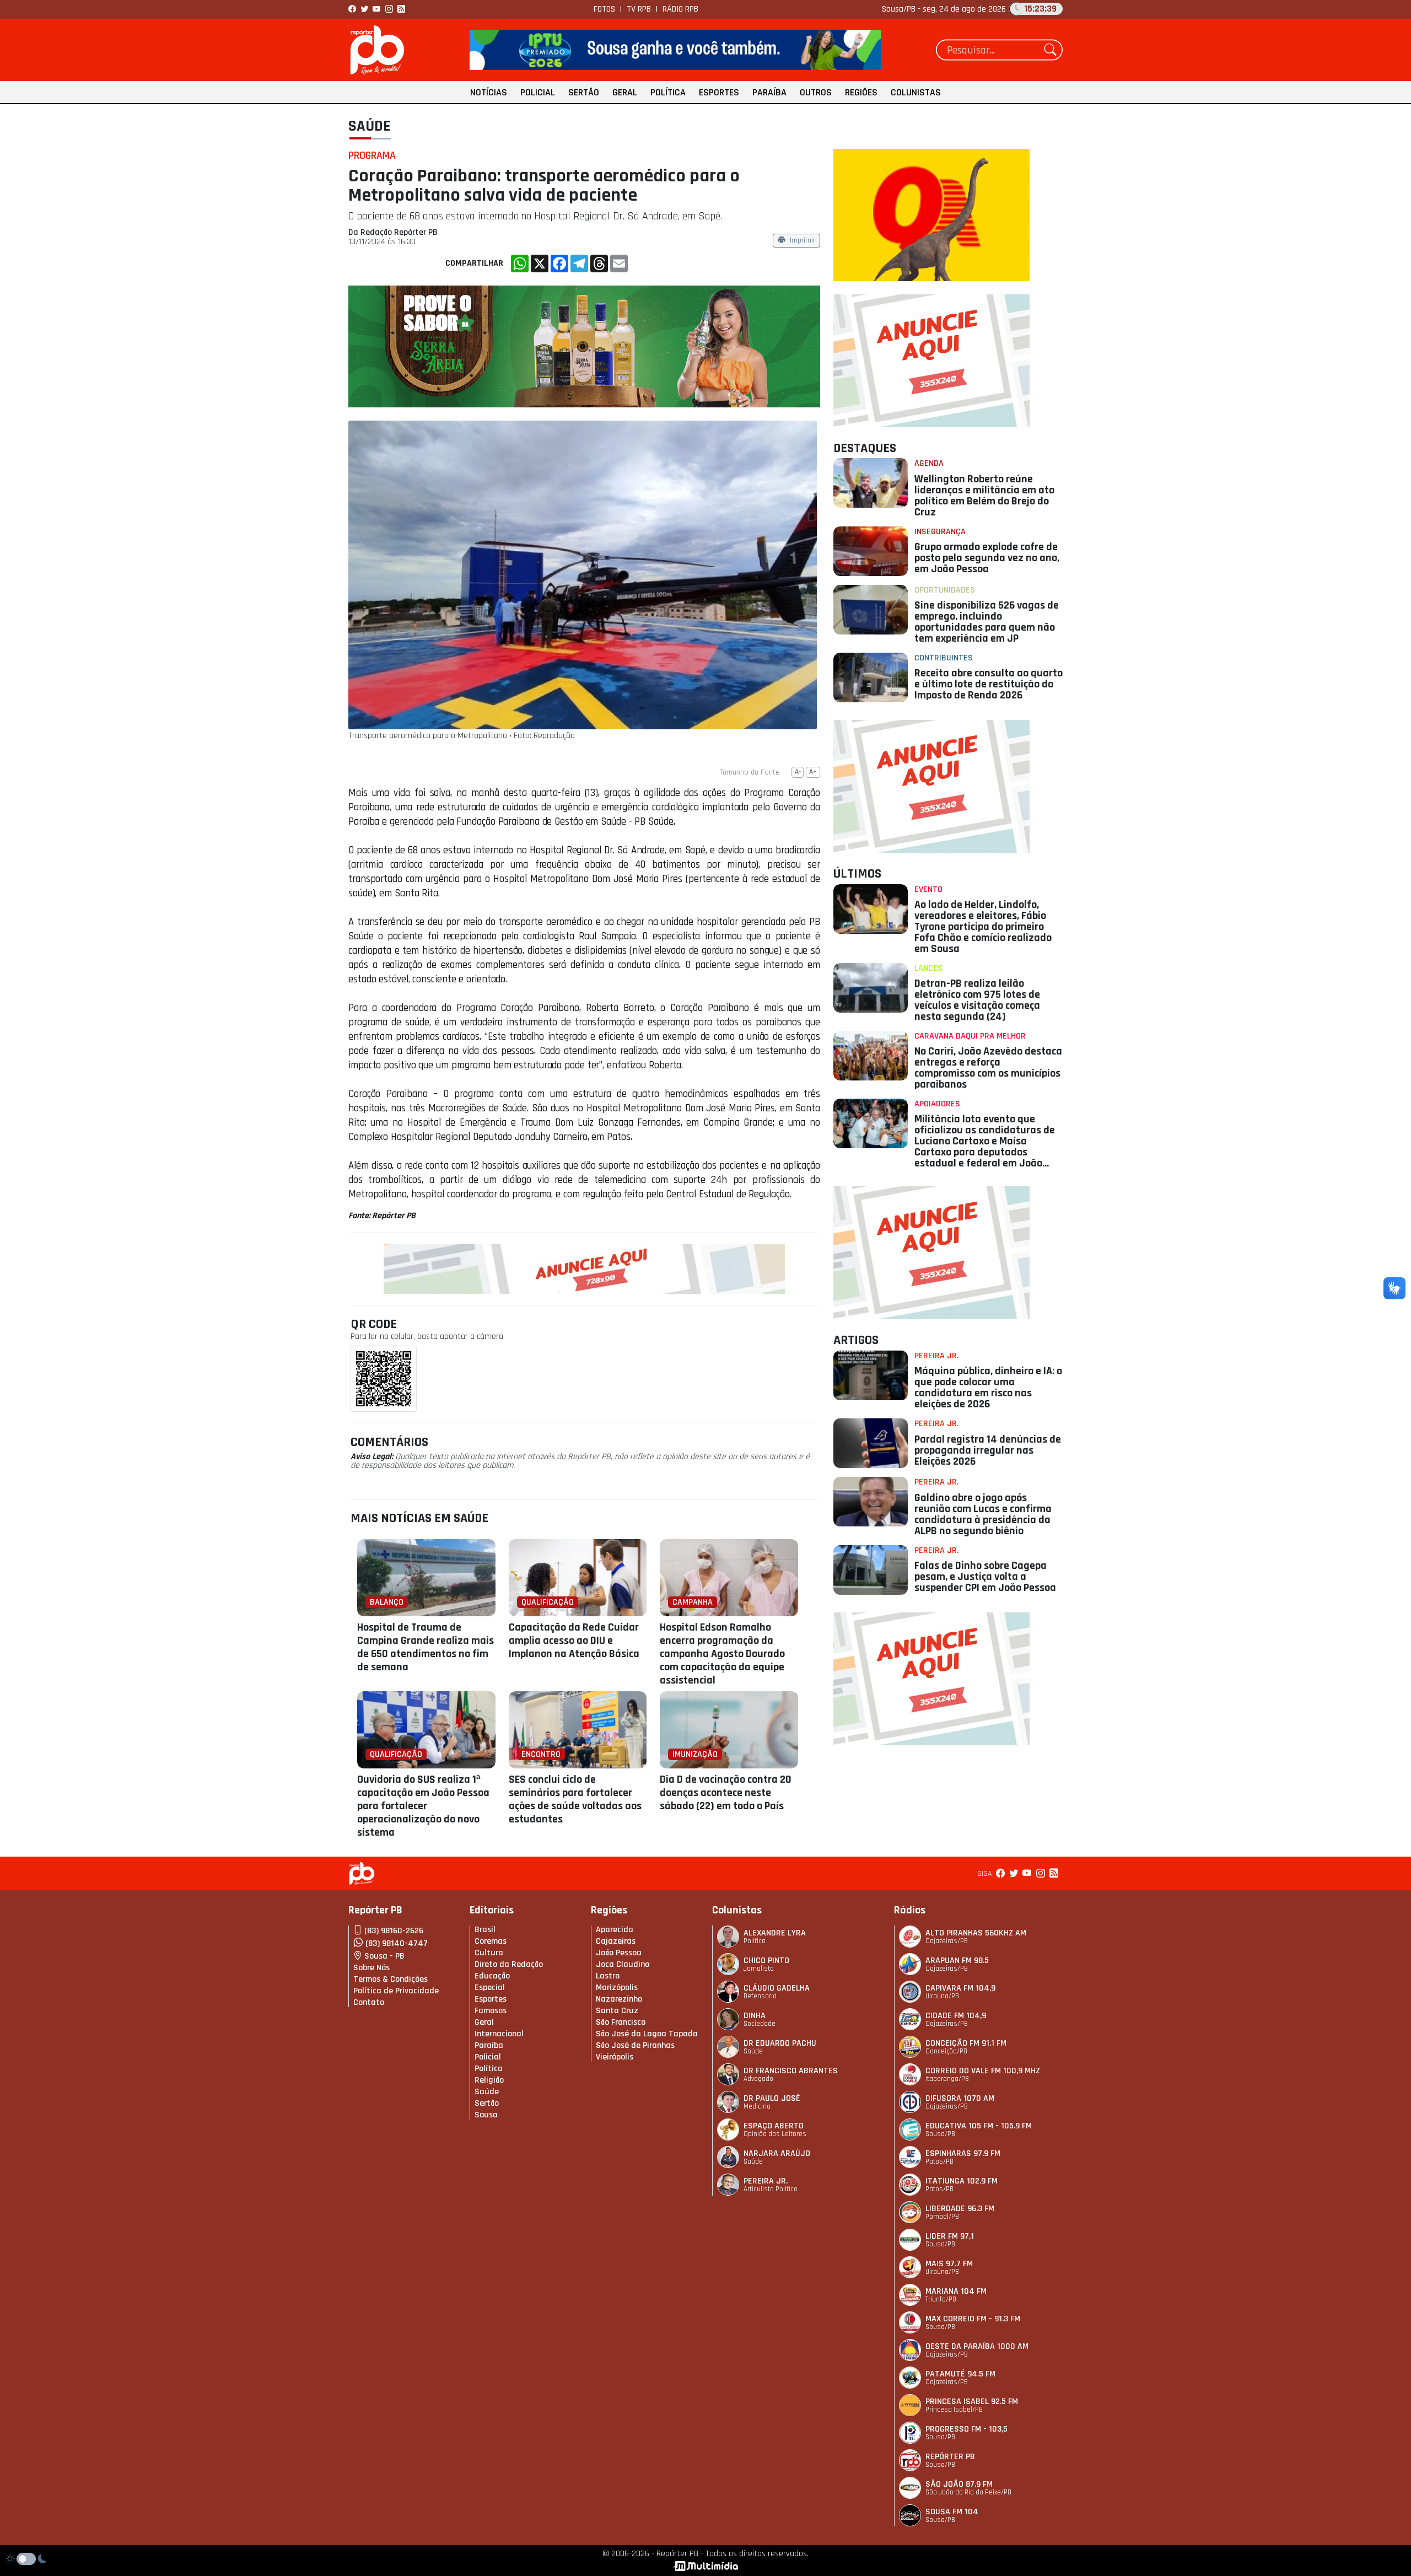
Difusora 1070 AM (960, 2098)
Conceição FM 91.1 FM (966, 2043)
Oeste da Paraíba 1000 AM (977, 2346)
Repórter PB (950, 2457)
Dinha (755, 2016)
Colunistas (916, 92)
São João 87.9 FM (959, 2484)
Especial (490, 1988)
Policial (538, 92)
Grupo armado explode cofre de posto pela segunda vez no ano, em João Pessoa (987, 558)
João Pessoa (619, 1953)
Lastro (608, 1976)
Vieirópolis (615, 2057)
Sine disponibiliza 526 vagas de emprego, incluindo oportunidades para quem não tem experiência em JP (987, 622)
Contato (369, 2002)
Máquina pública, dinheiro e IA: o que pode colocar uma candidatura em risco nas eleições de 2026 (988, 1388)
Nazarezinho (619, 1999)
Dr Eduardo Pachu (780, 2043)
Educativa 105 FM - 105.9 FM (979, 2126)
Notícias (489, 92)
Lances (928, 968)
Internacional (499, 2034)
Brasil (485, 1930)
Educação (492, 1976)
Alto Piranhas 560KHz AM (976, 1933)
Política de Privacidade (396, 1991)
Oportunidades (945, 590)
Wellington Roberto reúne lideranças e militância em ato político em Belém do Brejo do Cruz (984, 496)
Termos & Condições (391, 1979)
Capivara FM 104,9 (960, 1988)
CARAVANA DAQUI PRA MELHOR (970, 1036)
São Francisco (621, 2022)
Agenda (929, 463)
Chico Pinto (766, 1961)
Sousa (486, 2115)
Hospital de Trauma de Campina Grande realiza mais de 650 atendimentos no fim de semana (426, 1647)
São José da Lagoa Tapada (647, 2034)
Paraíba (769, 92)
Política (668, 92)
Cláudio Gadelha (777, 1988)
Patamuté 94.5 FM (960, 2374)
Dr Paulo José (772, 2098)
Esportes (719, 92)
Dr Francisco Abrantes (791, 2071)
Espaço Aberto (774, 2126)
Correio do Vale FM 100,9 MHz (983, 2071)
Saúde (370, 126)
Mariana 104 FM (956, 2291)
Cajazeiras (616, 1941)
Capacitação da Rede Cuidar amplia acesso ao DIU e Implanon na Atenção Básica (574, 1641)
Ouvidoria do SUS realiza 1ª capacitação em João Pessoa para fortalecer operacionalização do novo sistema (423, 1806)
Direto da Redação (509, 1964)
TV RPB (639, 9)
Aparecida (615, 1930)
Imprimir (803, 241)
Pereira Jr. (936, 1356)
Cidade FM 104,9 (956, 2016)
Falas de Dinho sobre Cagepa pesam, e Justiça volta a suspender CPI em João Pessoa (985, 1577)
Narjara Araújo (777, 2153)
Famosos (491, 2011)
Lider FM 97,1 (950, 2236)
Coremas (491, 1941)
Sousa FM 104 (952, 2512)
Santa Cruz (617, 2011)
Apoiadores (937, 1104)
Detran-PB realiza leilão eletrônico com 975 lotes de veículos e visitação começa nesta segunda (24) (977, 1000)
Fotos (604, 9)
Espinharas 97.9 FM (963, 2153)
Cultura (489, 1953)
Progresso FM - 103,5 (966, 2429)
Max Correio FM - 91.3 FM (973, 2319)
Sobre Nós (371, 1968)
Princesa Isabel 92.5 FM (972, 2402)
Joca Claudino (623, 1964)
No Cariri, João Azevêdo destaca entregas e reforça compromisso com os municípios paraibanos (988, 1068)
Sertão (584, 92)
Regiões (861, 92)
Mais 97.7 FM (949, 2264)
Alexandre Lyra (775, 1933)
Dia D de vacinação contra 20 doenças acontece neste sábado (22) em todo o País (726, 1793)
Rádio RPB (680, 9)
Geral (625, 92)
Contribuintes (944, 658)
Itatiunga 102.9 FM (962, 2181)
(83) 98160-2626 (394, 1931)
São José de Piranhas (635, 2045)
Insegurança (940, 532)
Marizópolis (617, 1988)
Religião (489, 2080)
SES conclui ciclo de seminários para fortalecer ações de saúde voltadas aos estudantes (575, 1799)
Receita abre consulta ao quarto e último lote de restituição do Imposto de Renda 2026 (989, 684)
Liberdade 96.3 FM (960, 2209)
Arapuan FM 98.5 (957, 1961)
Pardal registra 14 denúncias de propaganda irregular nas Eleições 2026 (988, 1450)
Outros (816, 92)
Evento (928, 889)
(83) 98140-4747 (397, 1943)
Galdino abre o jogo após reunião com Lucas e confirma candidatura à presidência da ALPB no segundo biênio (983, 1514)
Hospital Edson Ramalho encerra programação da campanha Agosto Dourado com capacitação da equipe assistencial (722, 1654)
